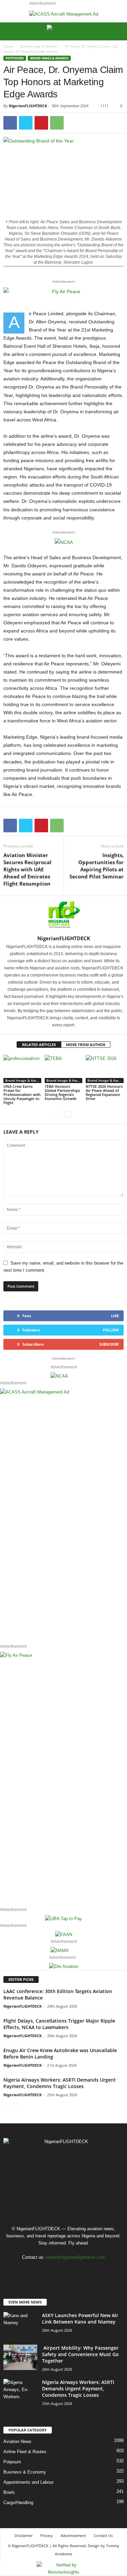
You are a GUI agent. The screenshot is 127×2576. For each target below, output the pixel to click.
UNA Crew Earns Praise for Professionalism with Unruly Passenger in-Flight (22, 1094)
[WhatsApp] (57, 123)
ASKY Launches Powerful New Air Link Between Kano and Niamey (80, 2318)
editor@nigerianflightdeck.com (76, 2257)
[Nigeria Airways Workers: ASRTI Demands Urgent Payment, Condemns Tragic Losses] (20, 2390)
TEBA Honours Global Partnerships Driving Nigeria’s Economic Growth (62, 1092)
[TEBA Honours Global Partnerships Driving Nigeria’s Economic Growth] (64, 1069)
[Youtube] (84, 2270)
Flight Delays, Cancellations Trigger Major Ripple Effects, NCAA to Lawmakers (59, 2024)
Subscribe (109, 1344)
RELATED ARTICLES (39, 1045)
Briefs (9, 2492)
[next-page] (68, 1114)
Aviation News (17, 2441)
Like (115, 1316)
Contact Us (103, 2535)
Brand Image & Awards (39, 46)
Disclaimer (24, 2535)
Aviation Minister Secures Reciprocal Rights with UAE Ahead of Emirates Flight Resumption (27, 869)
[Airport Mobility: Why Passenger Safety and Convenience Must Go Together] (20, 2357)
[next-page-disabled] (15, 2107)
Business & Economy (25, 2472)
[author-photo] (63, 915)
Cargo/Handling (18, 2503)
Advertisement (73, 2535)
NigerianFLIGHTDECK (28, 106)
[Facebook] (10, 123)
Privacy (47, 2535)
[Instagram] (57, 2270)
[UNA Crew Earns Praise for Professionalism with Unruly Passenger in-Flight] (22, 1069)
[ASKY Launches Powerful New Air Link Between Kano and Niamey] (20, 2325)
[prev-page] (59, 1114)
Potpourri (15, 58)
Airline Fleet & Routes (25, 2452)
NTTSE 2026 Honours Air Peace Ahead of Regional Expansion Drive (104, 1092)
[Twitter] (26, 123)
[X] (71, 2270)
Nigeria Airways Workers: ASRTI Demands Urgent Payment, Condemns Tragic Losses (60, 2083)
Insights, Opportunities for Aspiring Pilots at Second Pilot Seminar (97, 866)
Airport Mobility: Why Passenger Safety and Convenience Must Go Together (80, 2354)
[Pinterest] (41, 123)
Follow (111, 1330)
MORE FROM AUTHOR (86, 1045)
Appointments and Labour (28, 2482)
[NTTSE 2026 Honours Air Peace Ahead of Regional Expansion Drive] (105, 1069)
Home (8, 46)
